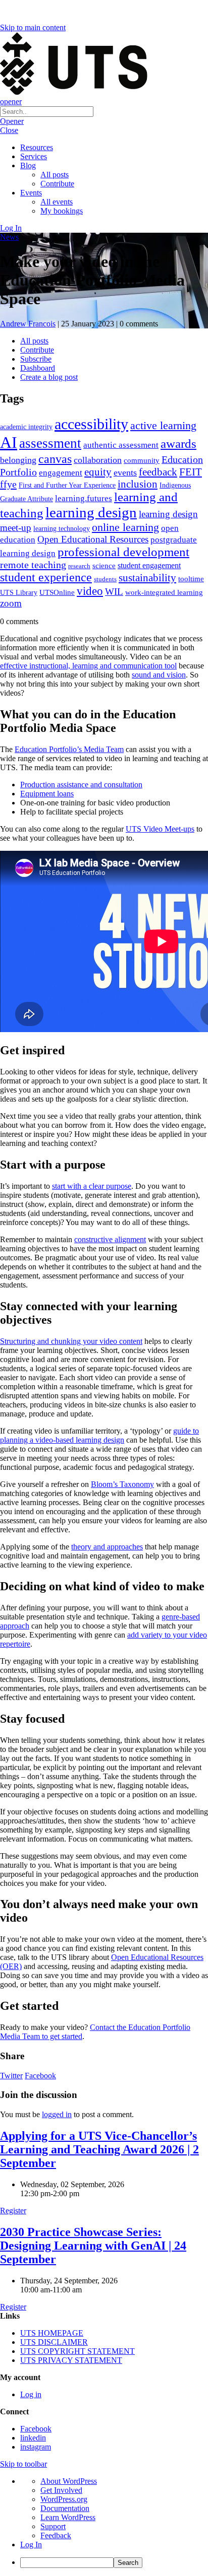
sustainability (147, 578)
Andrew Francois (28, 324)
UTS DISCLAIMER (54, 2342)
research (79, 566)
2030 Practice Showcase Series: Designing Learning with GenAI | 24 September (93, 2246)
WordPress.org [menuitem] (64, 2499)
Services (34, 156)
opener (11, 101)
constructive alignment (110, 1239)
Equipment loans (47, 794)
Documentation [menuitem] (65, 2508)
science (104, 565)
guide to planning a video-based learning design (99, 1435)
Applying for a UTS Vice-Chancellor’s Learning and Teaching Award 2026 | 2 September (99, 2149)
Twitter (11, 2076)
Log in (31, 2394)
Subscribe (36, 359)
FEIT (191, 472)
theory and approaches (107, 1547)
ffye (8, 484)
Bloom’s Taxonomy (122, 1484)
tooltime (191, 579)
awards (178, 444)
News (9, 237)
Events (31, 193)
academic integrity (26, 427)
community (142, 460)
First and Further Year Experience (67, 485)
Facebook (40, 2076)
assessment (50, 443)
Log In (11, 228)
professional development (123, 552)
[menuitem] (114, 2563)
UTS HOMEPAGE (52, 2333)
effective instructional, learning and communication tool (88, 666)
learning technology (62, 529)
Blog (28, 165)
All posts (55, 175)
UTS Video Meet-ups (160, 829)
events (125, 472)
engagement (61, 473)
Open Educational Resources (93, 539)
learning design (91, 512)
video (90, 591)
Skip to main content (33, 27)
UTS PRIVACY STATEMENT (71, 2360)
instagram (36, 2447)
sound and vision (159, 675)
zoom (11, 603)
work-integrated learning (164, 592)
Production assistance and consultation (81, 785)
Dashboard (38, 368)
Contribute (57, 184)
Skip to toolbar (23, 2464)
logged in (57, 2114)
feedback (158, 472)
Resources (37, 147)
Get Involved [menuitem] (61, 2490)
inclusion (138, 484)
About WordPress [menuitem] (69, 2481)
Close (9, 130)
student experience (46, 577)
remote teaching (33, 565)
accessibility (91, 424)
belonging (18, 460)
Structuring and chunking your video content (71, 1341)
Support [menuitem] (53, 2526)
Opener (12, 121)
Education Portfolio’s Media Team (69, 749)
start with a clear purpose (92, 1186)
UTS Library (19, 592)
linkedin (33, 2438)
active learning (163, 425)
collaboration (98, 460)
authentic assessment (121, 445)
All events (57, 202)
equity (98, 472)
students (105, 579)
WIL (114, 592)
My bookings (62, 211)
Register (13, 2211)
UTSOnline (57, 592)
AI (9, 442)
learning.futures (84, 498)
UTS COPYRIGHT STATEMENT (77, 2351)
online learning (125, 527)
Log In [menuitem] (31, 2545)
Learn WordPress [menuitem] (68, 2517)
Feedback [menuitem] (56, 2535)
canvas (55, 459)
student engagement (149, 565)
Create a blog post (49, 377)
